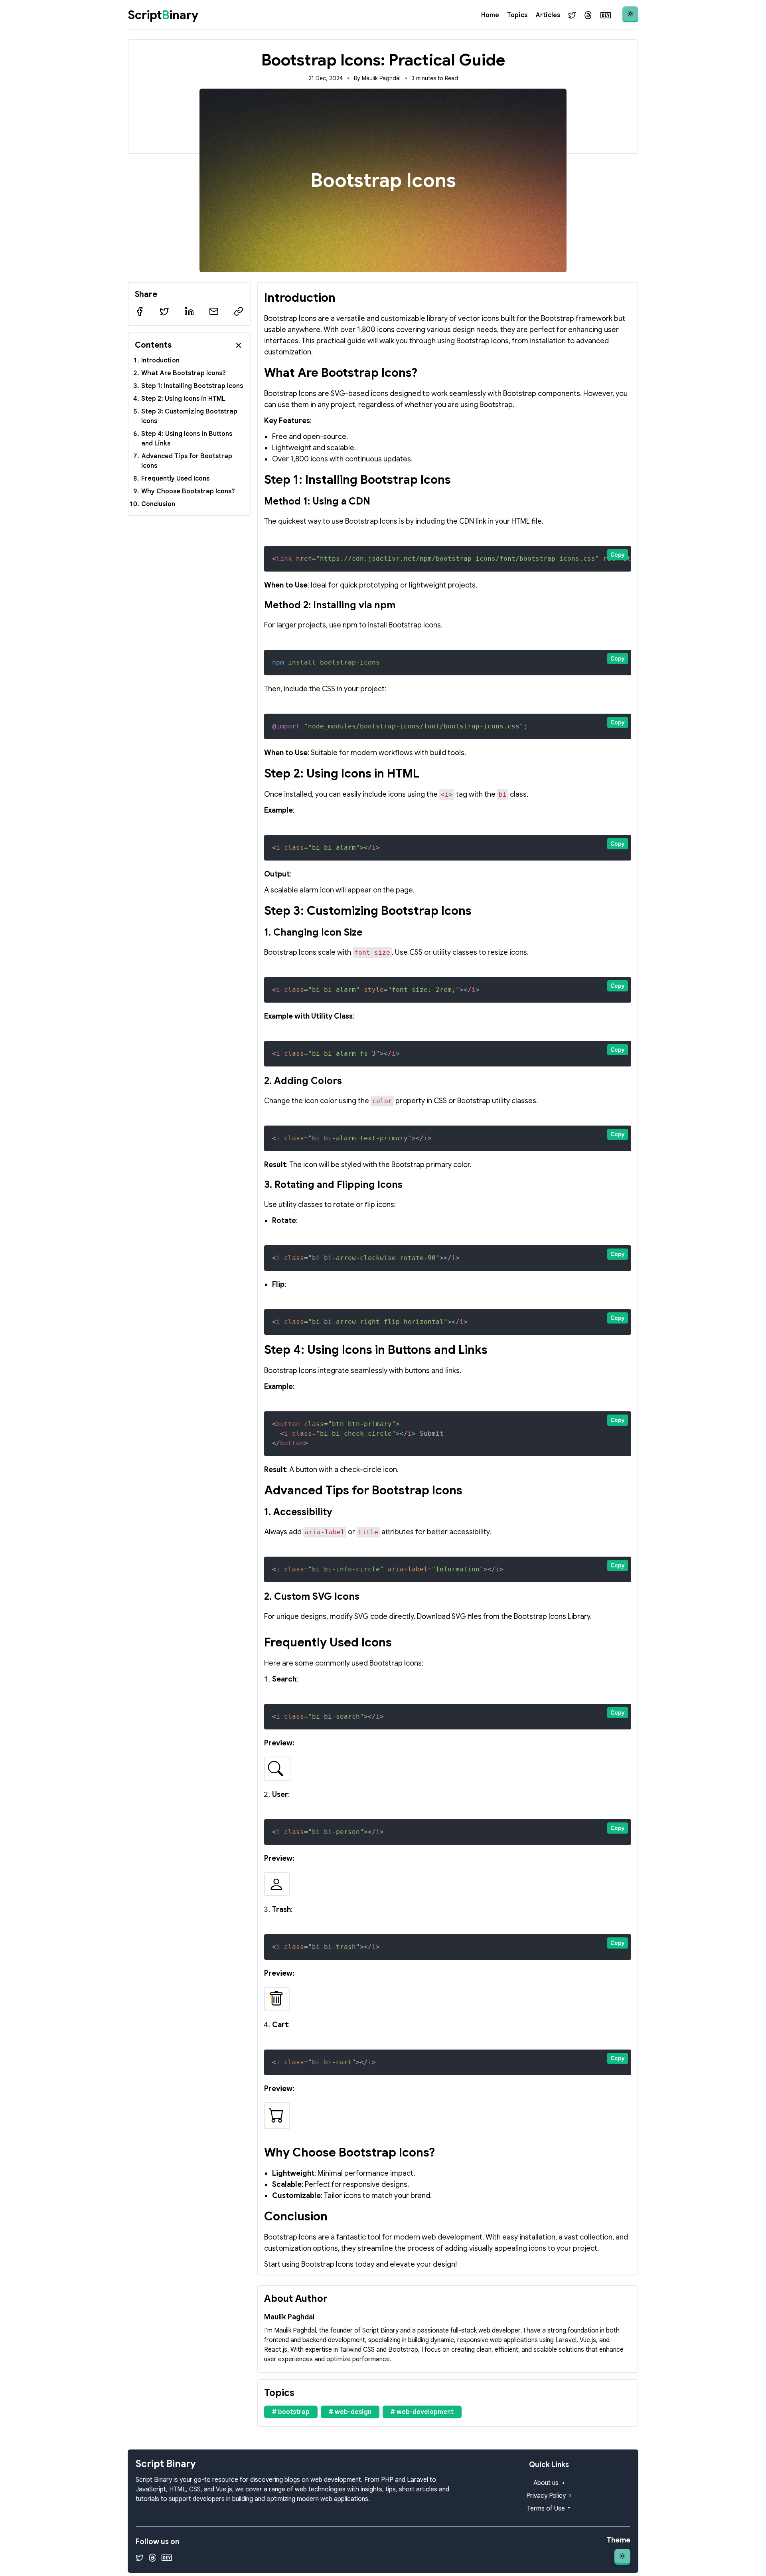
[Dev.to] (606, 15)
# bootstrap (291, 2412)
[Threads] (588, 15)
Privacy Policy (546, 2496)
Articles (548, 15)
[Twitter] (572, 15)
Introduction (160, 360)
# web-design (350, 2412)
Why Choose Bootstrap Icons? (188, 491)
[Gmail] (214, 311)
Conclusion (158, 504)
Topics (517, 15)
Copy (618, 555)
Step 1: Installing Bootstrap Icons (192, 386)
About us (546, 2483)
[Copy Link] (239, 311)
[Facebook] (140, 311)
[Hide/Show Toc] (239, 345)
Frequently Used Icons (175, 479)
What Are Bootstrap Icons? (184, 373)
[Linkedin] (189, 311)
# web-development (422, 2412)
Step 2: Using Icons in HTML (183, 399)
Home (490, 15)
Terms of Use (546, 2509)
